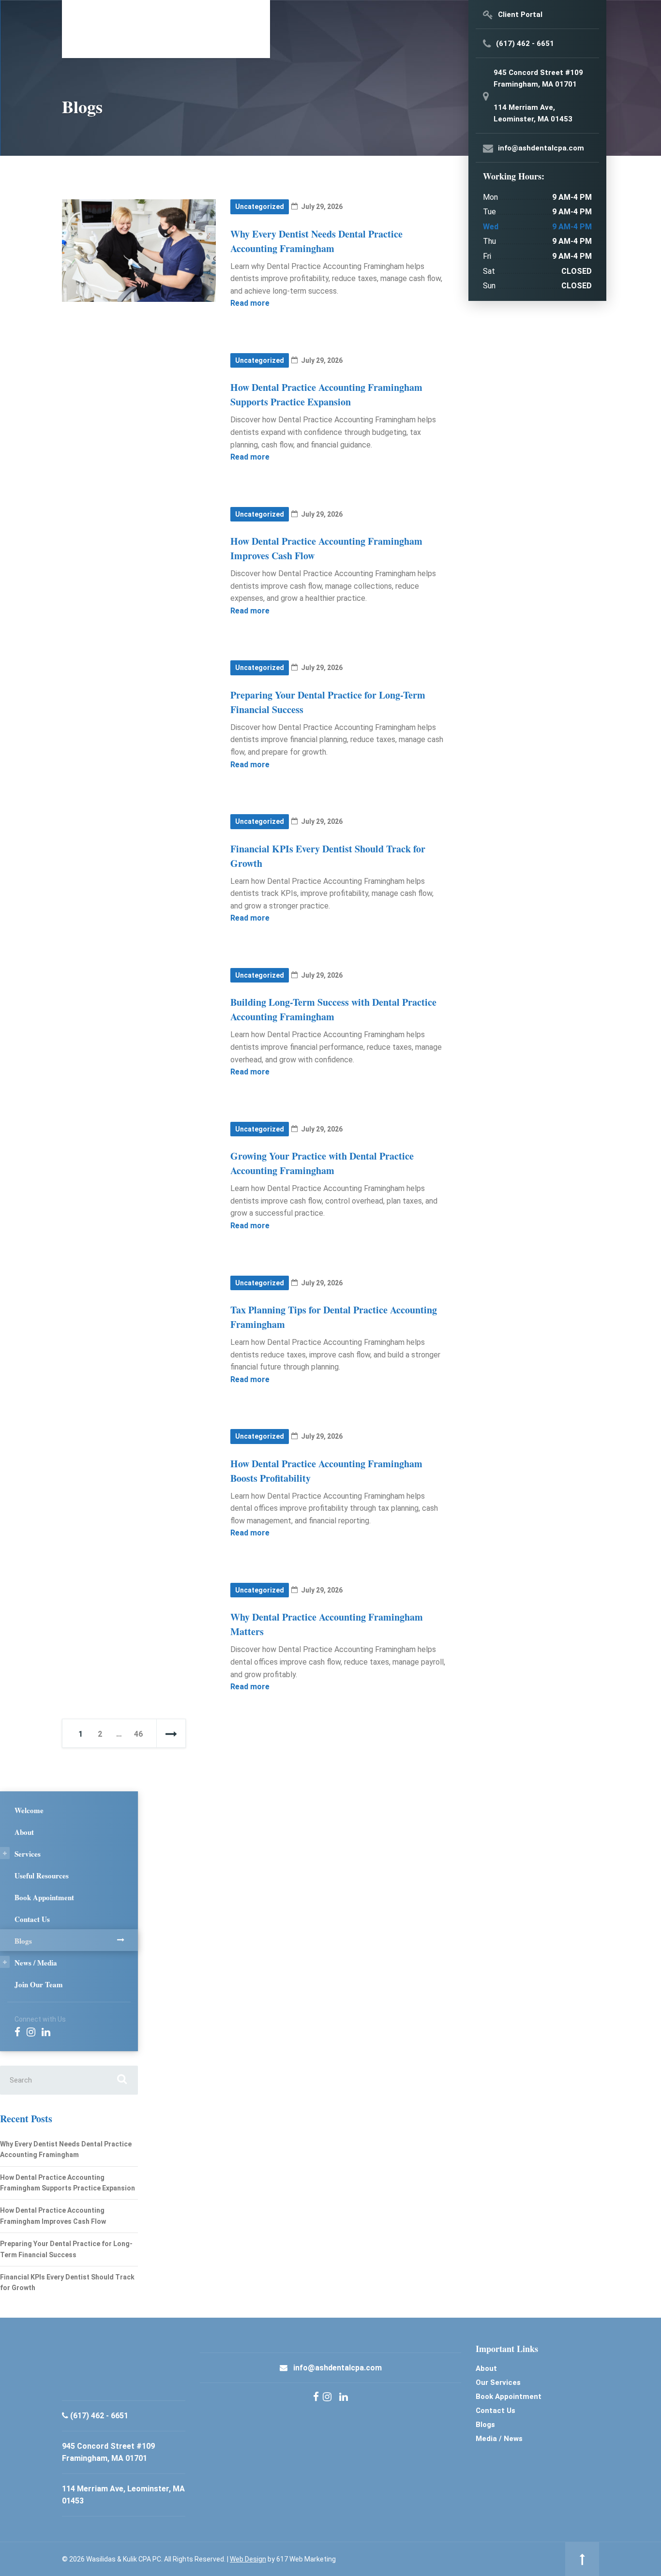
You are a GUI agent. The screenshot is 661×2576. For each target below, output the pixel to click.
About (24, 1832)
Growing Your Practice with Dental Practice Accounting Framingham (322, 1163)
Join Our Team (39, 1984)
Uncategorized (260, 207)
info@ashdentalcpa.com (338, 2368)
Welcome (29, 1810)
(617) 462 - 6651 (99, 2416)
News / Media (36, 1963)
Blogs (23, 1941)
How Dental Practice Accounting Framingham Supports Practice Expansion (326, 395)
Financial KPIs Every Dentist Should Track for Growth (67, 2282)
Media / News (499, 2439)
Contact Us (32, 1919)
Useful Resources (42, 1876)
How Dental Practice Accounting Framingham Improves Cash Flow (53, 2216)
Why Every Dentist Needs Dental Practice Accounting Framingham (316, 241)
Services (28, 1854)
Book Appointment (44, 1897)
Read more (250, 303)
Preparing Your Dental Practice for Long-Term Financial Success (66, 2249)
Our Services (498, 2382)
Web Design (248, 2559)
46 (138, 1734)
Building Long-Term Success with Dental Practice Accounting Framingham (333, 1009)
